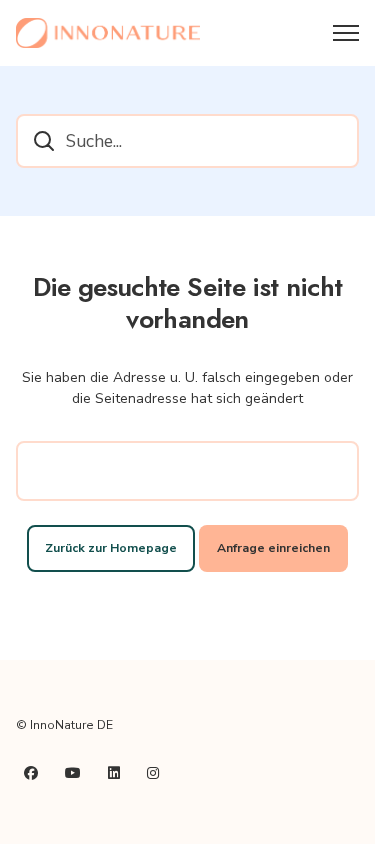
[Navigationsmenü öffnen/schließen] (346, 33)
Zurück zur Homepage (111, 548)
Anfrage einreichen (273, 548)
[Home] (108, 33)
